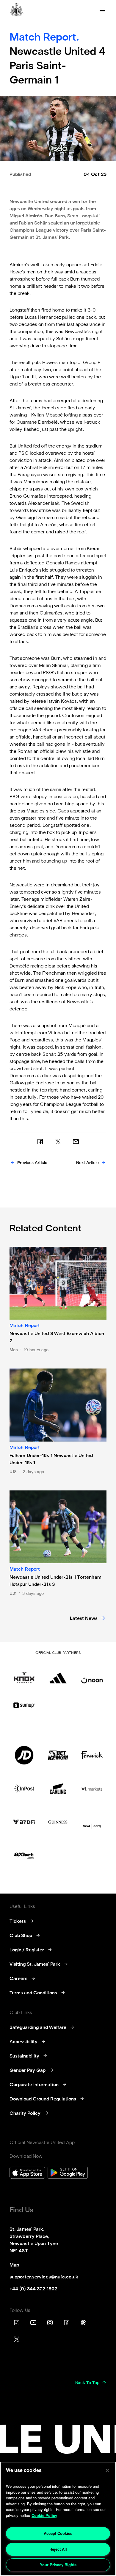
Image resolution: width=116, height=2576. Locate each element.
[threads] (83, 2323)
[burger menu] (102, 10)
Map (14, 2265)
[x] (58, 1142)
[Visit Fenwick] (92, 1755)
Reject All (58, 2549)
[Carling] (58, 1789)
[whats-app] (76, 1142)
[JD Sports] (24, 1755)
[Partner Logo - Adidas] (58, 1674)
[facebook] (40, 1142)
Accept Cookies (58, 2533)
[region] (58, 2519)
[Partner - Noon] (92, 1674)
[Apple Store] (27, 2173)
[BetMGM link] (58, 1755)
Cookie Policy (44, 2515)
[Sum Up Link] (24, 1705)
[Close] (107, 2470)
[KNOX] (24, 1674)
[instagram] (50, 2323)
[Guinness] (58, 1822)
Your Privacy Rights (58, 2565)
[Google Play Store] (68, 2173)
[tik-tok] (17, 2323)
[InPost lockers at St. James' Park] (24, 1789)
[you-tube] (33, 2323)
